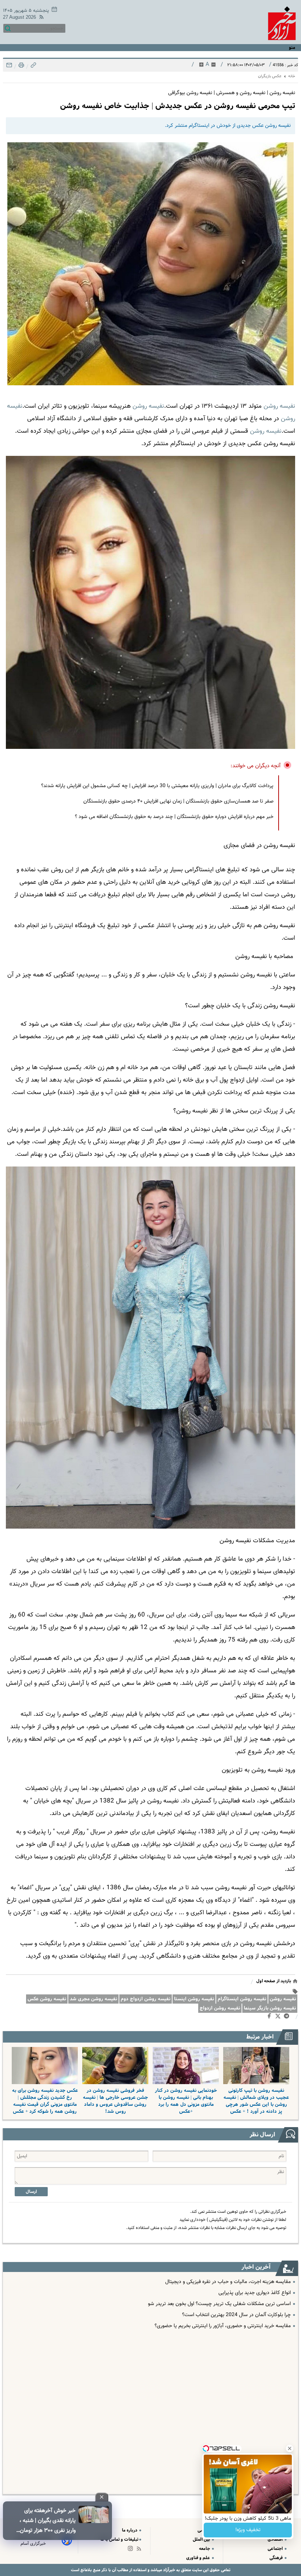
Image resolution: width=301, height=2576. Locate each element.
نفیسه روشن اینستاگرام (242, 1999)
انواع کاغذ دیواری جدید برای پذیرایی (255, 2293)
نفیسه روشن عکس (47, 1999)
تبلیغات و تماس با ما (119, 2539)
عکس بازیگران (270, 76)
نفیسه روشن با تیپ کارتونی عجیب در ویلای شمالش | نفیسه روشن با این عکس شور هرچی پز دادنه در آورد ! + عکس (256, 2101)
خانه (292, 76)
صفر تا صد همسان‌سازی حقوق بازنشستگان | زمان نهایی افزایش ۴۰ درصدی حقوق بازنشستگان (178, 801)
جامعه (205, 2549)
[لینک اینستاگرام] (132, 2550)
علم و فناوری (199, 2558)
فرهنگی (277, 2558)
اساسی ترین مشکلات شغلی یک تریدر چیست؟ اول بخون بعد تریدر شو (219, 2304)
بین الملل (202, 2539)
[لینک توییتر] (279, 2017)
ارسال (31, 2192)
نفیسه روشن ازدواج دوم (146, 1999)
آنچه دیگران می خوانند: (256, 766)
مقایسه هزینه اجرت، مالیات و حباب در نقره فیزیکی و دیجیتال (228, 2282)
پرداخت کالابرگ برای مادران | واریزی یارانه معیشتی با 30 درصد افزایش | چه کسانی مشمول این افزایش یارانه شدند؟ (157, 786)
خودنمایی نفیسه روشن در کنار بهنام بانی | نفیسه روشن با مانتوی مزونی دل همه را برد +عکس (186, 2101)
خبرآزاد (168, 2570)
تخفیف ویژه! (248, 2530)
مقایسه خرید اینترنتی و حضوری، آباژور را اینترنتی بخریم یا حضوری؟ (223, 2326)
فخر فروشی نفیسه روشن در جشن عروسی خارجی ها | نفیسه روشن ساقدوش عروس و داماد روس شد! (115, 2101)
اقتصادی (276, 2539)
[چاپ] (21, 67)
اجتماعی (276, 2549)
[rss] (40, 18)
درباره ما (130, 2530)
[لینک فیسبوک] (271, 2018)
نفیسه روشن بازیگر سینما (270, 2008)
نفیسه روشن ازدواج (220, 2008)
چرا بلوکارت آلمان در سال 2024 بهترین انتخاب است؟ (236, 2315)
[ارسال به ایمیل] (9, 67)
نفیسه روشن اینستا (194, 1999)
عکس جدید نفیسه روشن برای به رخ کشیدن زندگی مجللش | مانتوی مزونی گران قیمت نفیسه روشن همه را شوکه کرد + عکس (45, 2101)
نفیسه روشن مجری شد (93, 1999)
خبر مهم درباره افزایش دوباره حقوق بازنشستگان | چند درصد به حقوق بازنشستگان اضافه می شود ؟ (174, 817)
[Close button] (290, 2448)
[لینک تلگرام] (288, 2018)
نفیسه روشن (283, 1999)
